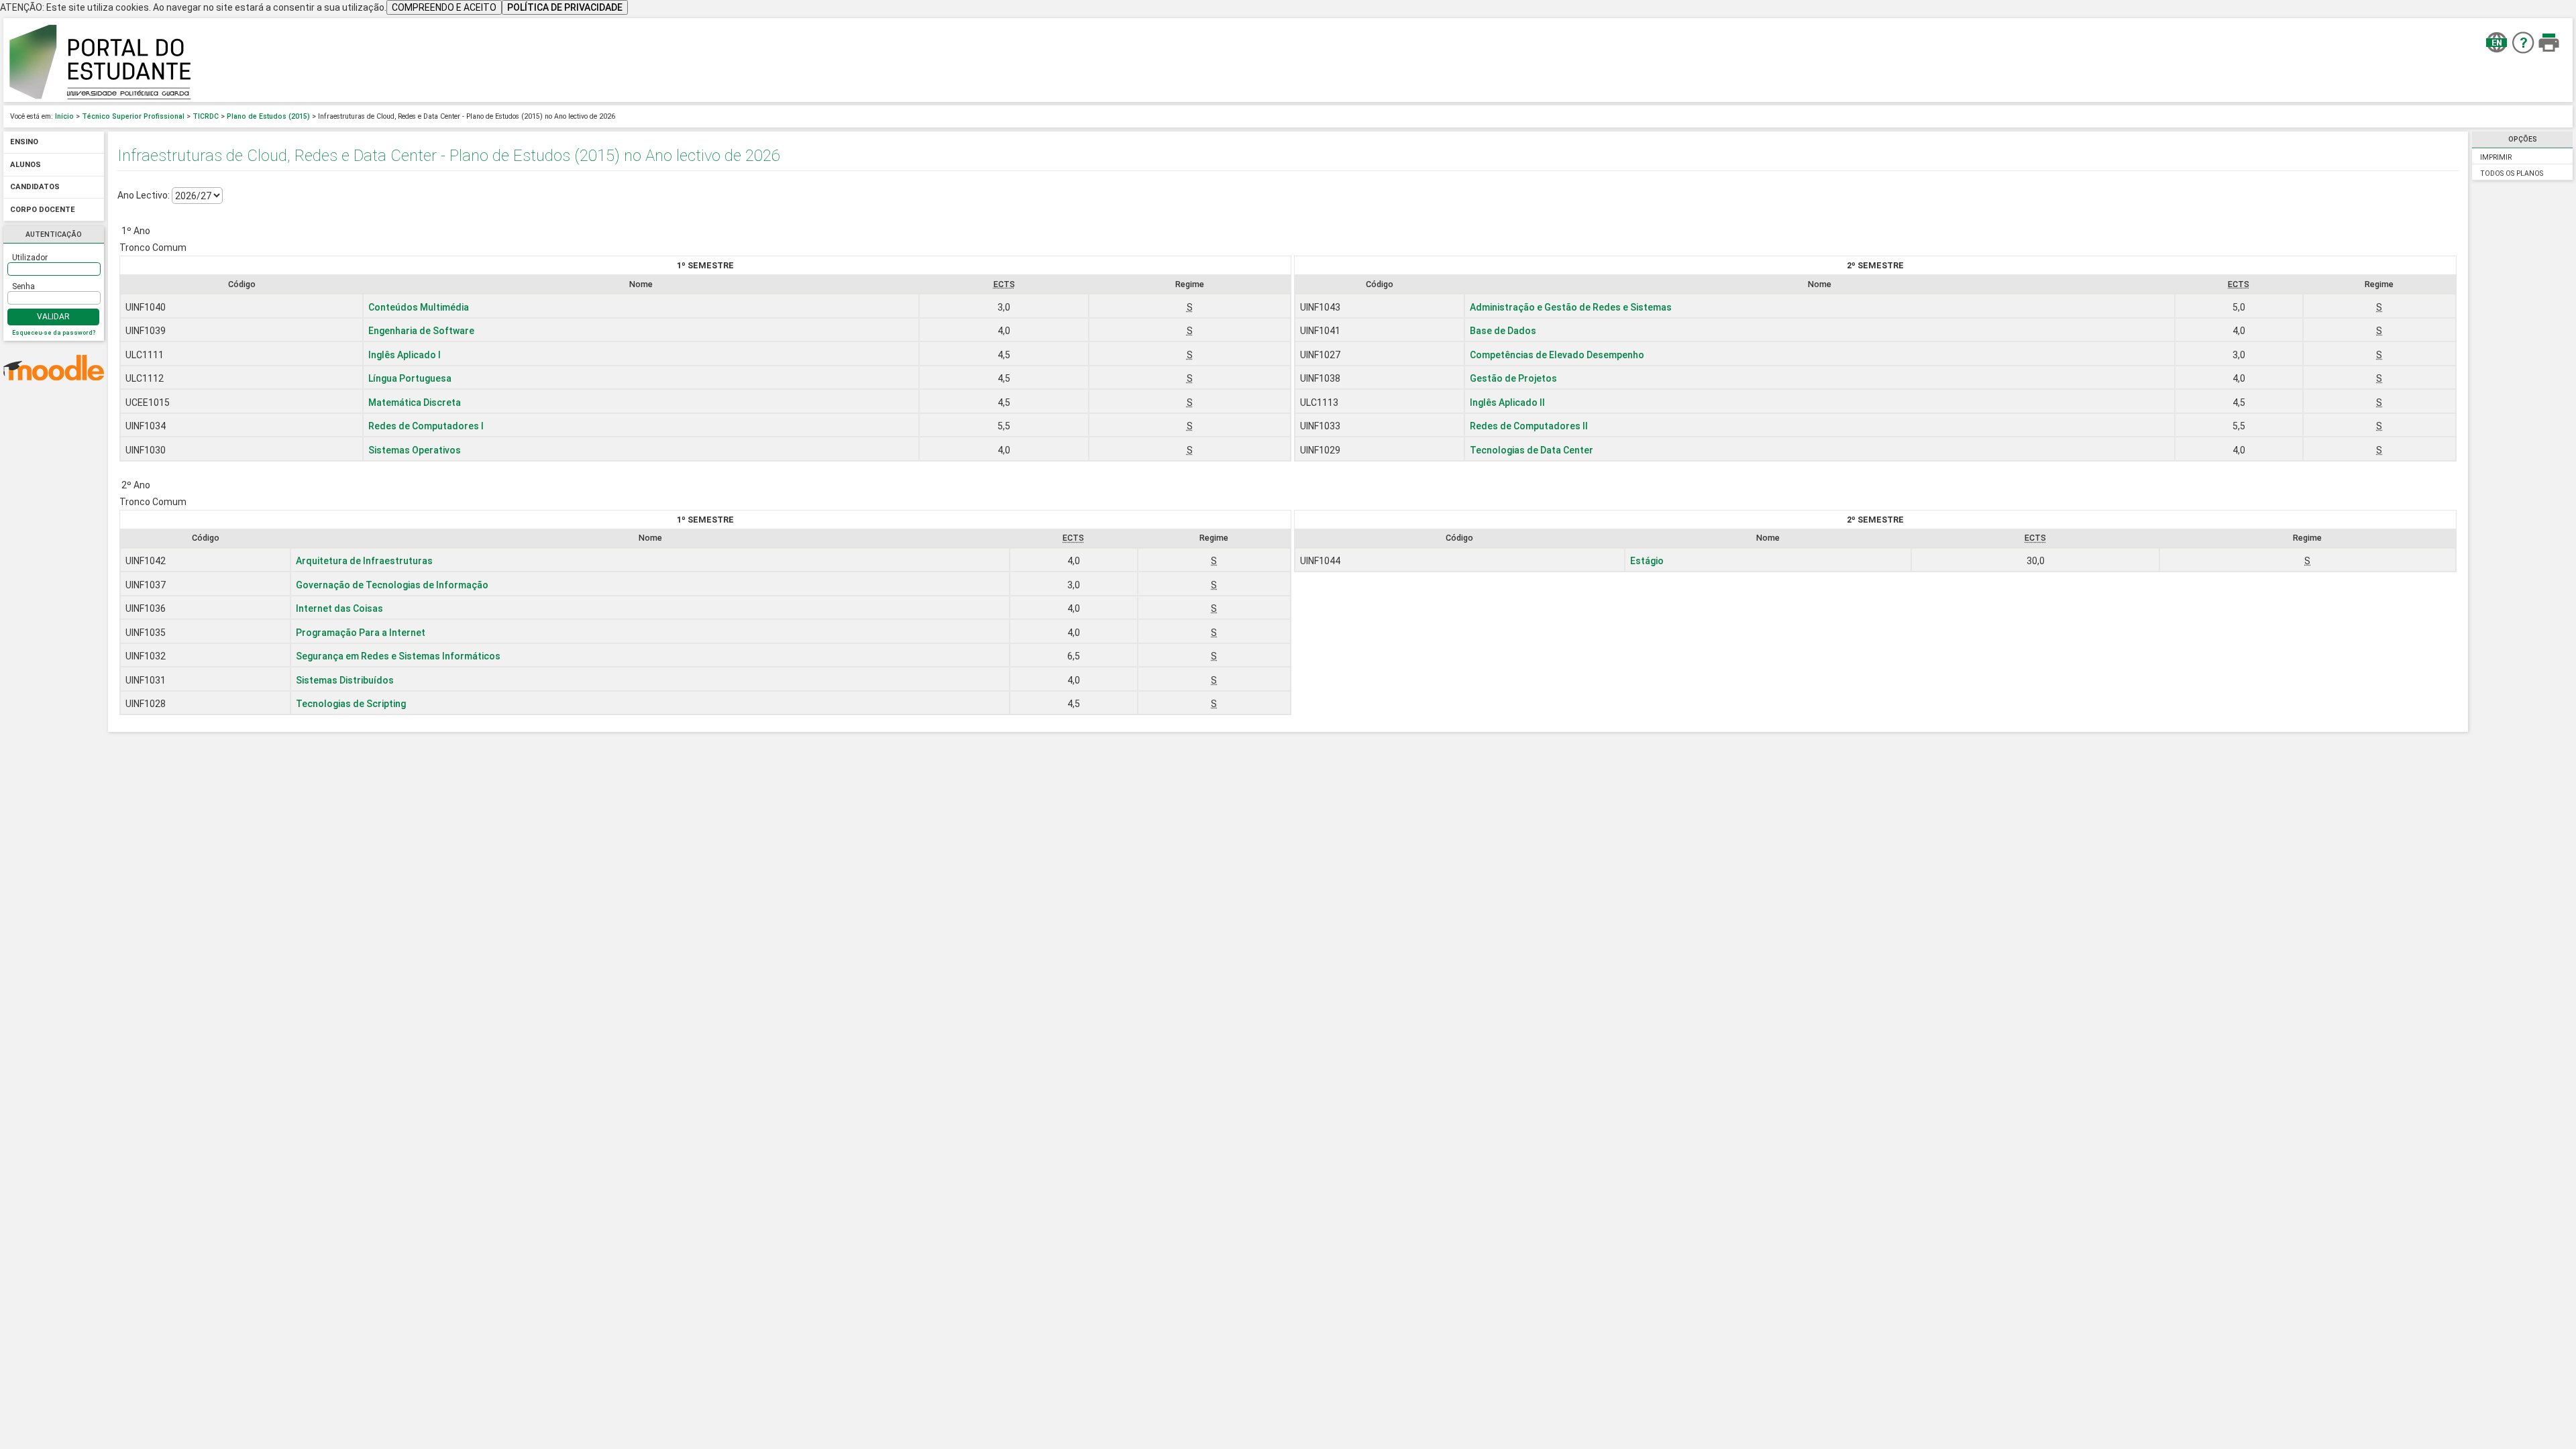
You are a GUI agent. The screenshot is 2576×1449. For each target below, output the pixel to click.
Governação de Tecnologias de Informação (392, 585)
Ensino (24, 143)
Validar (53, 317)
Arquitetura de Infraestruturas (364, 561)
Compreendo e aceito (444, 7)
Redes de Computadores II (1529, 426)
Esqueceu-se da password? (54, 333)
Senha (23, 286)
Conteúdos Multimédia (419, 307)
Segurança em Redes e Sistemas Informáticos (398, 656)
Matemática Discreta (415, 402)
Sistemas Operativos (415, 450)
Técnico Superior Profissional (133, 116)
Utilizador (30, 258)
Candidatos (35, 187)
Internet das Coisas (339, 608)
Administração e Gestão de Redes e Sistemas (1571, 307)
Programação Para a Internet (361, 633)
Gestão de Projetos (1513, 378)
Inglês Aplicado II (1507, 402)
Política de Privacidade (565, 7)
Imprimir (2496, 157)
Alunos (25, 165)
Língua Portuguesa (410, 378)
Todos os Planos (2512, 173)
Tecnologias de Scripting (351, 704)
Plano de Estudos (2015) (268, 116)
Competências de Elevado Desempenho (1557, 355)
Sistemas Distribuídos (345, 680)
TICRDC (206, 116)
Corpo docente (43, 210)
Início (64, 116)
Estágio (1647, 561)
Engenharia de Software (421, 331)
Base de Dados (1503, 331)
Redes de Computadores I (426, 426)
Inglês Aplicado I (405, 355)
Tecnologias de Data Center (1532, 450)
